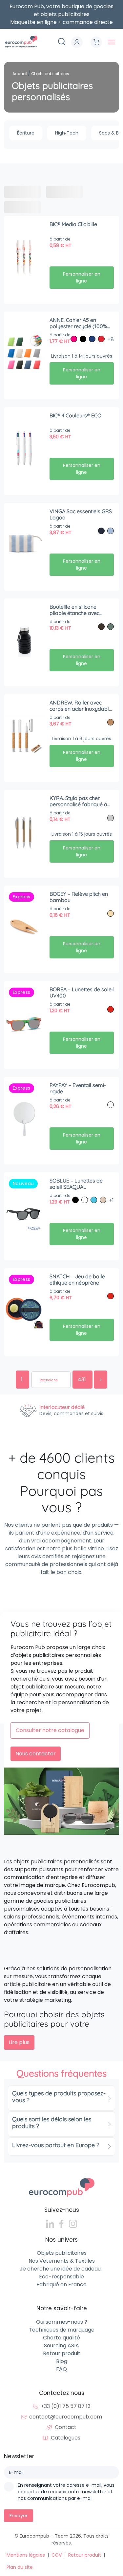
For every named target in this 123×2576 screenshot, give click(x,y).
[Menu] (112, 42)
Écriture (26, 133)
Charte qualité (61, 2338)
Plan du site (20, 2567)
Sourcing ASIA (61, 2346)
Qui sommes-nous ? (62, 2322)
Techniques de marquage (62, 2330)
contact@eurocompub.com (66, 2417)
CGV (57, 2555)
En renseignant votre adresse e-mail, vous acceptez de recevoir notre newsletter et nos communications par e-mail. (66, 2492)
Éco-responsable (61, 2277)
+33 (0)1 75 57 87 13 (66, 2407)
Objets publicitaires (62, 2253)
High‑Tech (67, 133)
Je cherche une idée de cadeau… (62, 2269)
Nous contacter (36, 1754)
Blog (62, 2361)
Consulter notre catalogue (50, 1730)
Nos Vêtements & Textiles (62, 2261)
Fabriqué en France (61, 2285)
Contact (66, 2428)
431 (82, 1380)
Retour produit (62, 2353)
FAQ (61, 2369)
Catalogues (66, 2438)
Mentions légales (26, 2555)
